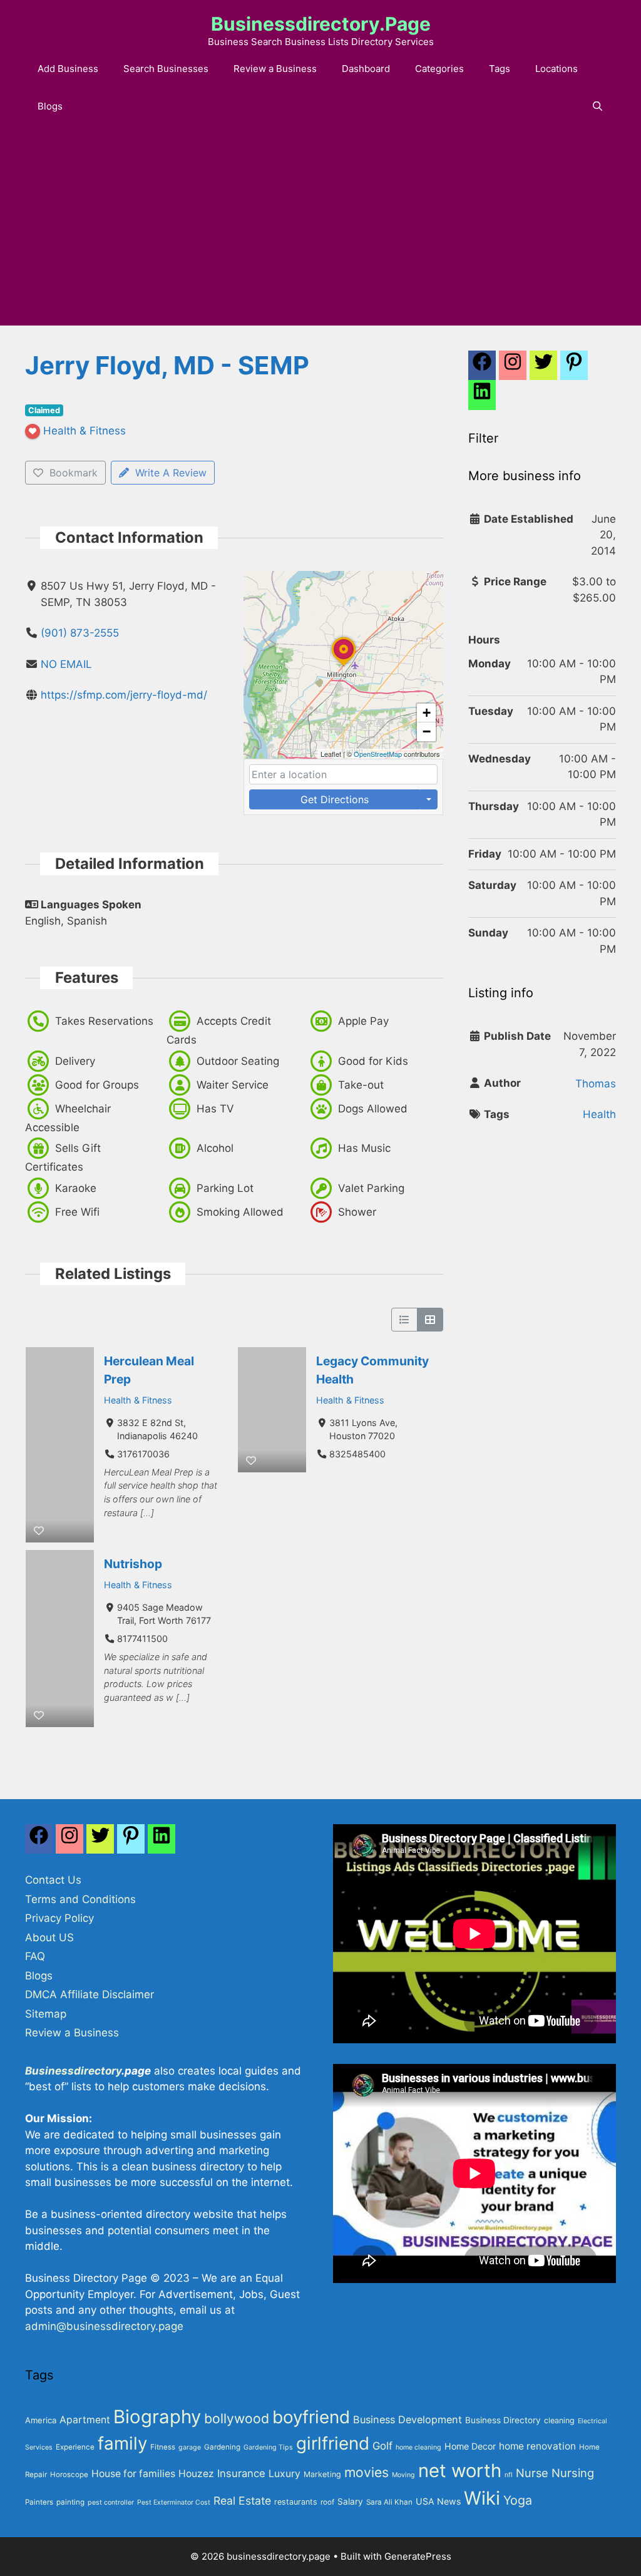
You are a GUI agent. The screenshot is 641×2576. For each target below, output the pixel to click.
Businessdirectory (73, 2071)
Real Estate (242, 2501)
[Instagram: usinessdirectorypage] (513, 369)
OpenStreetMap (378, 754)
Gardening (222, 2447)
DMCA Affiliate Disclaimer (90, 1994)
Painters (39, 2502)
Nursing (573, 2473)
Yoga (518, 2500)
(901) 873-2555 (80, 633)
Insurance (241, 2473)
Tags (500, 69)
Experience (75, 2447)
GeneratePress (418, 2556)
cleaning (559, 2420)
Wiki (482, 2498)
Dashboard (366, 69)
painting (70, 2502)
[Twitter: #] (543, 369)
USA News (438, 2501)
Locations (556, 69)
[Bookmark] (39, 1531)
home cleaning (418, 2447)
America (41, 2420)
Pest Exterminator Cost (174, 2502)
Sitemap (46, 2014)
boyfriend (311, 2417)
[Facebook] (482, 369)
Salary (350, 2502)
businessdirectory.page (321, 24)
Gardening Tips (268, 2447)
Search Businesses (166, 69)
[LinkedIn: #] (482, 398)
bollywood (237, 2418)
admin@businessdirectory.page (104, 2326)
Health (599, 1114)
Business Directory (503, 2420)
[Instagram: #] (69, 1842)
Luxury (285, 2474)
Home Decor (470, 2446)
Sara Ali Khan (389, 2502)
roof (327, 2502)
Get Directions (335, 799)
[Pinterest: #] (574, 369)
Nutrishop (133, 1564)
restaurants (296, 2502)
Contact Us (53, 1880)
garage (190, 2447)
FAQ (35, 1956)
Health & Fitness (138, 1399)
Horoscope (69, 2475)
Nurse (532, 2473)
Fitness (163, 2447)
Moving (403, 2475)
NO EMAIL (66, 664)
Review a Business (275, 69)
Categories (439, 69)
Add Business (68, 69)
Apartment (85, 2420)
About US (49, 1937)
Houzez (196, 2474)
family (122, 2443)
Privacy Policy (59, 1918)
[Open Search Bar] (597, 106)
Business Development (408, 2419)
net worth (460, 2471)
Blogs (50, 106)
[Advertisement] (320, 232)
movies (367, 2472)
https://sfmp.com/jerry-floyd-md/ (124, 695)
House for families (133, 2474)
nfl (509, 2475)
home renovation (537, 2446)
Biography (157, 2417)
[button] (344, 665)
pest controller (111, 2502)
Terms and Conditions (80, 1899)
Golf (382, 2446)
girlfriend (333, 2443)
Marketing (322, 2474)
